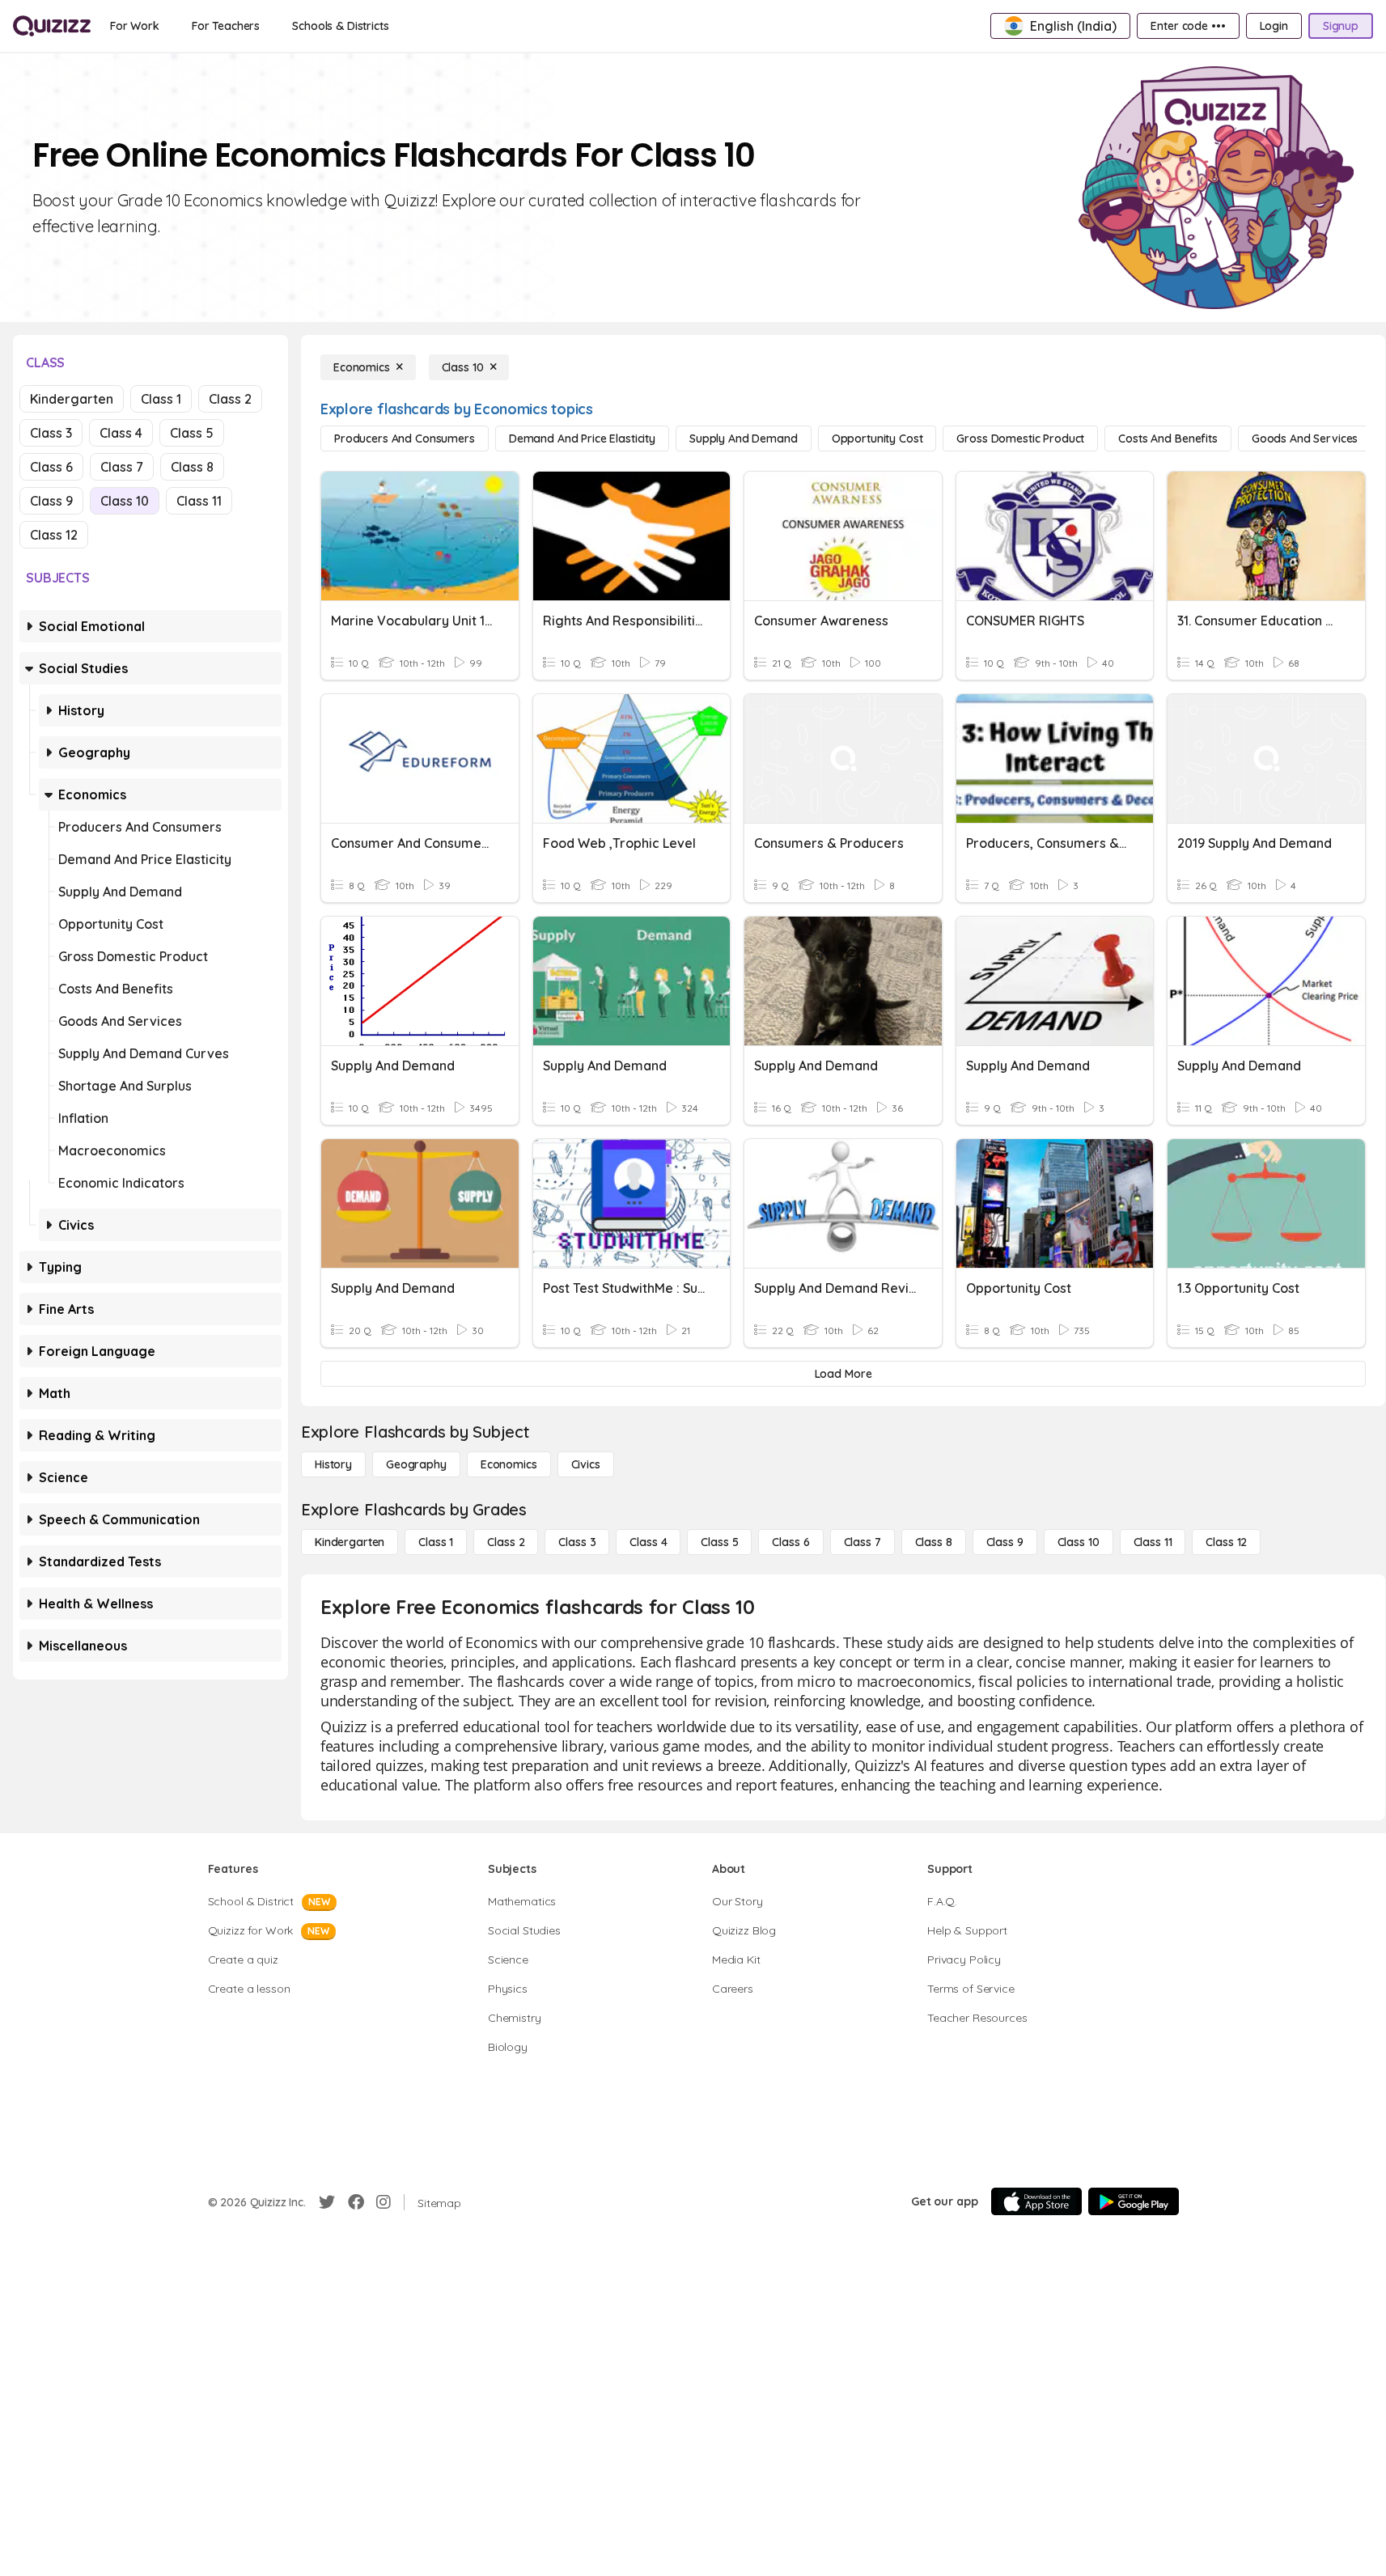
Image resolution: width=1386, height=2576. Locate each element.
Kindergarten (72, 399)
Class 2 (230, 399)
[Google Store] (1134, 2201)
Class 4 (121, 433)
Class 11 (199, 501)
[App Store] (1036, 2201)
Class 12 (54, 535)
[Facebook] (356, 2202)
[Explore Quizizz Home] (52, 26)
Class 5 (192, 433)
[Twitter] (327, 2202)
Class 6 (51, 467)
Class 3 (51, 433)
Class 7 (122, 467)
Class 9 (51, 501)
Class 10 (125, 501)
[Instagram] (384, 2202)
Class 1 (161, 399)
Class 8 (192, 467)
